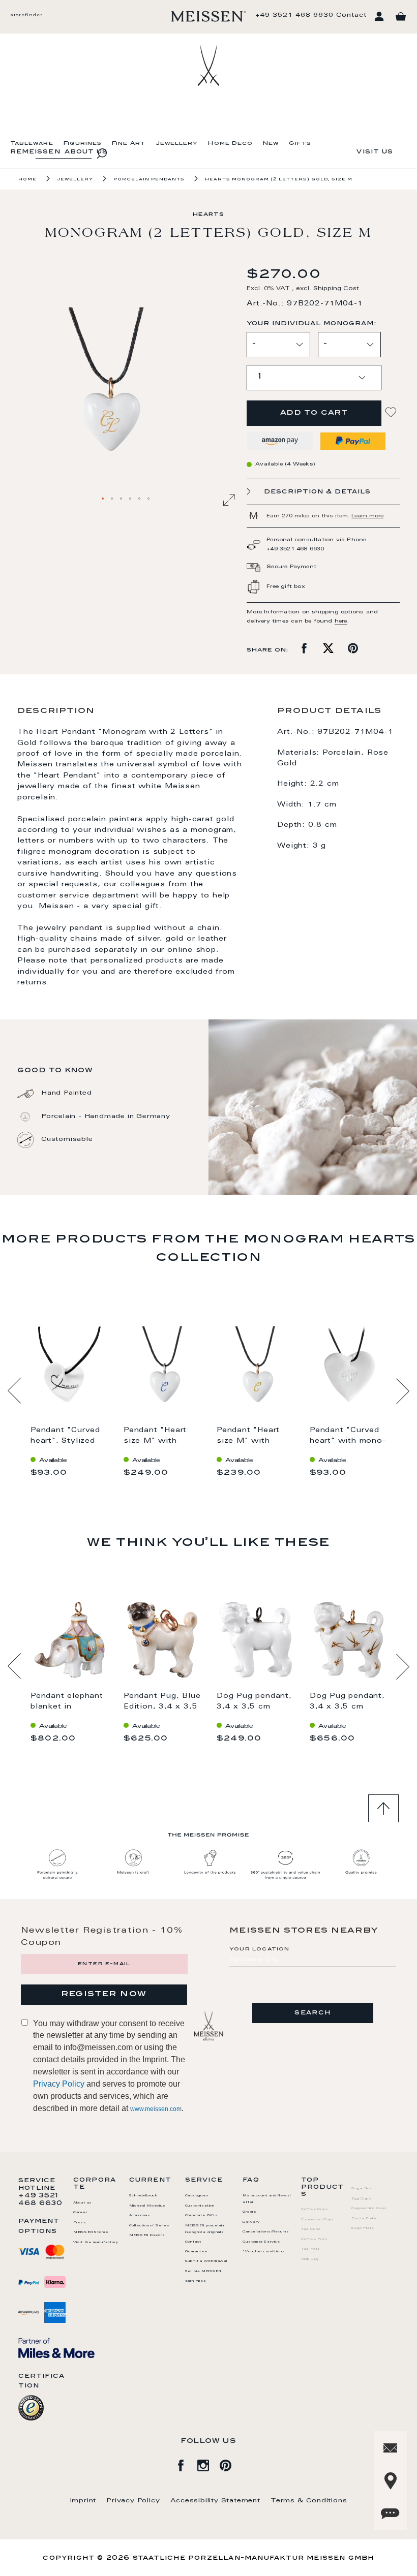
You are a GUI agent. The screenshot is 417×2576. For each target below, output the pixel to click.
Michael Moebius (147, 2206)
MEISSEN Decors (147, 2236)
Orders (250, 2212)
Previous (14, 1391)
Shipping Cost (336, 289)
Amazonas (140, 2216)
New (271, 144)
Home (27, 179)
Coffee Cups (315, 2210)
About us (83, 2203)
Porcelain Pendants (149, 179)
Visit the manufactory (96, 2243)
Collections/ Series (150, 2226)
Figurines (83, 144)
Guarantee (196, 2252)
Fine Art (129, 144)
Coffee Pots (315, 2240)
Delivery (251, 2222)
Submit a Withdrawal (206, 2261)
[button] (103, 499)
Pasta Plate (364, 2219)
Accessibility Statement (215, 2501)
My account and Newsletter (267, 2199)
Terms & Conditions (309, 2501)
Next (403, 1391)
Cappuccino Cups (369, 2209)
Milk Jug (310, 2259)
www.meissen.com (156, 2109)
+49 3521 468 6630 (294, 15)
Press (80, 2223)
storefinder (26, 15)
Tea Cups (311, 2229)
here (341, 622)
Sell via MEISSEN (203, 2272)
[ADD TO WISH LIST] (392, 412)
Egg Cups (361, 2199)
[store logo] (209, 16)
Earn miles (196, 2281)
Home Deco (230, 144)
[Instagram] (208, 2464)
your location (260, 1949)
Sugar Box (362, 2189)
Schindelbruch (143, 2196)
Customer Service (261, 2242)
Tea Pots (311, 2249)
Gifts (300, 144)
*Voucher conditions (264, 2252)
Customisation (200, 2206)
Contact (351, 15)
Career (80, 2213)
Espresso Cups (318, 2220)
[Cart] (401, 17)
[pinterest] (231, 2464)
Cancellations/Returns (266, 2232)
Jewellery (177, 144)
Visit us (375, 152)
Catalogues (197, 2196)
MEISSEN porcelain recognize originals (205, 2229)
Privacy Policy (59, 2084)
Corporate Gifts (202, 2216)
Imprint (83, 2501)
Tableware (32, 144)
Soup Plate (363, 2228)
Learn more (367, 516)
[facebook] (186, 2464)
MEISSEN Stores (91, 2232)
